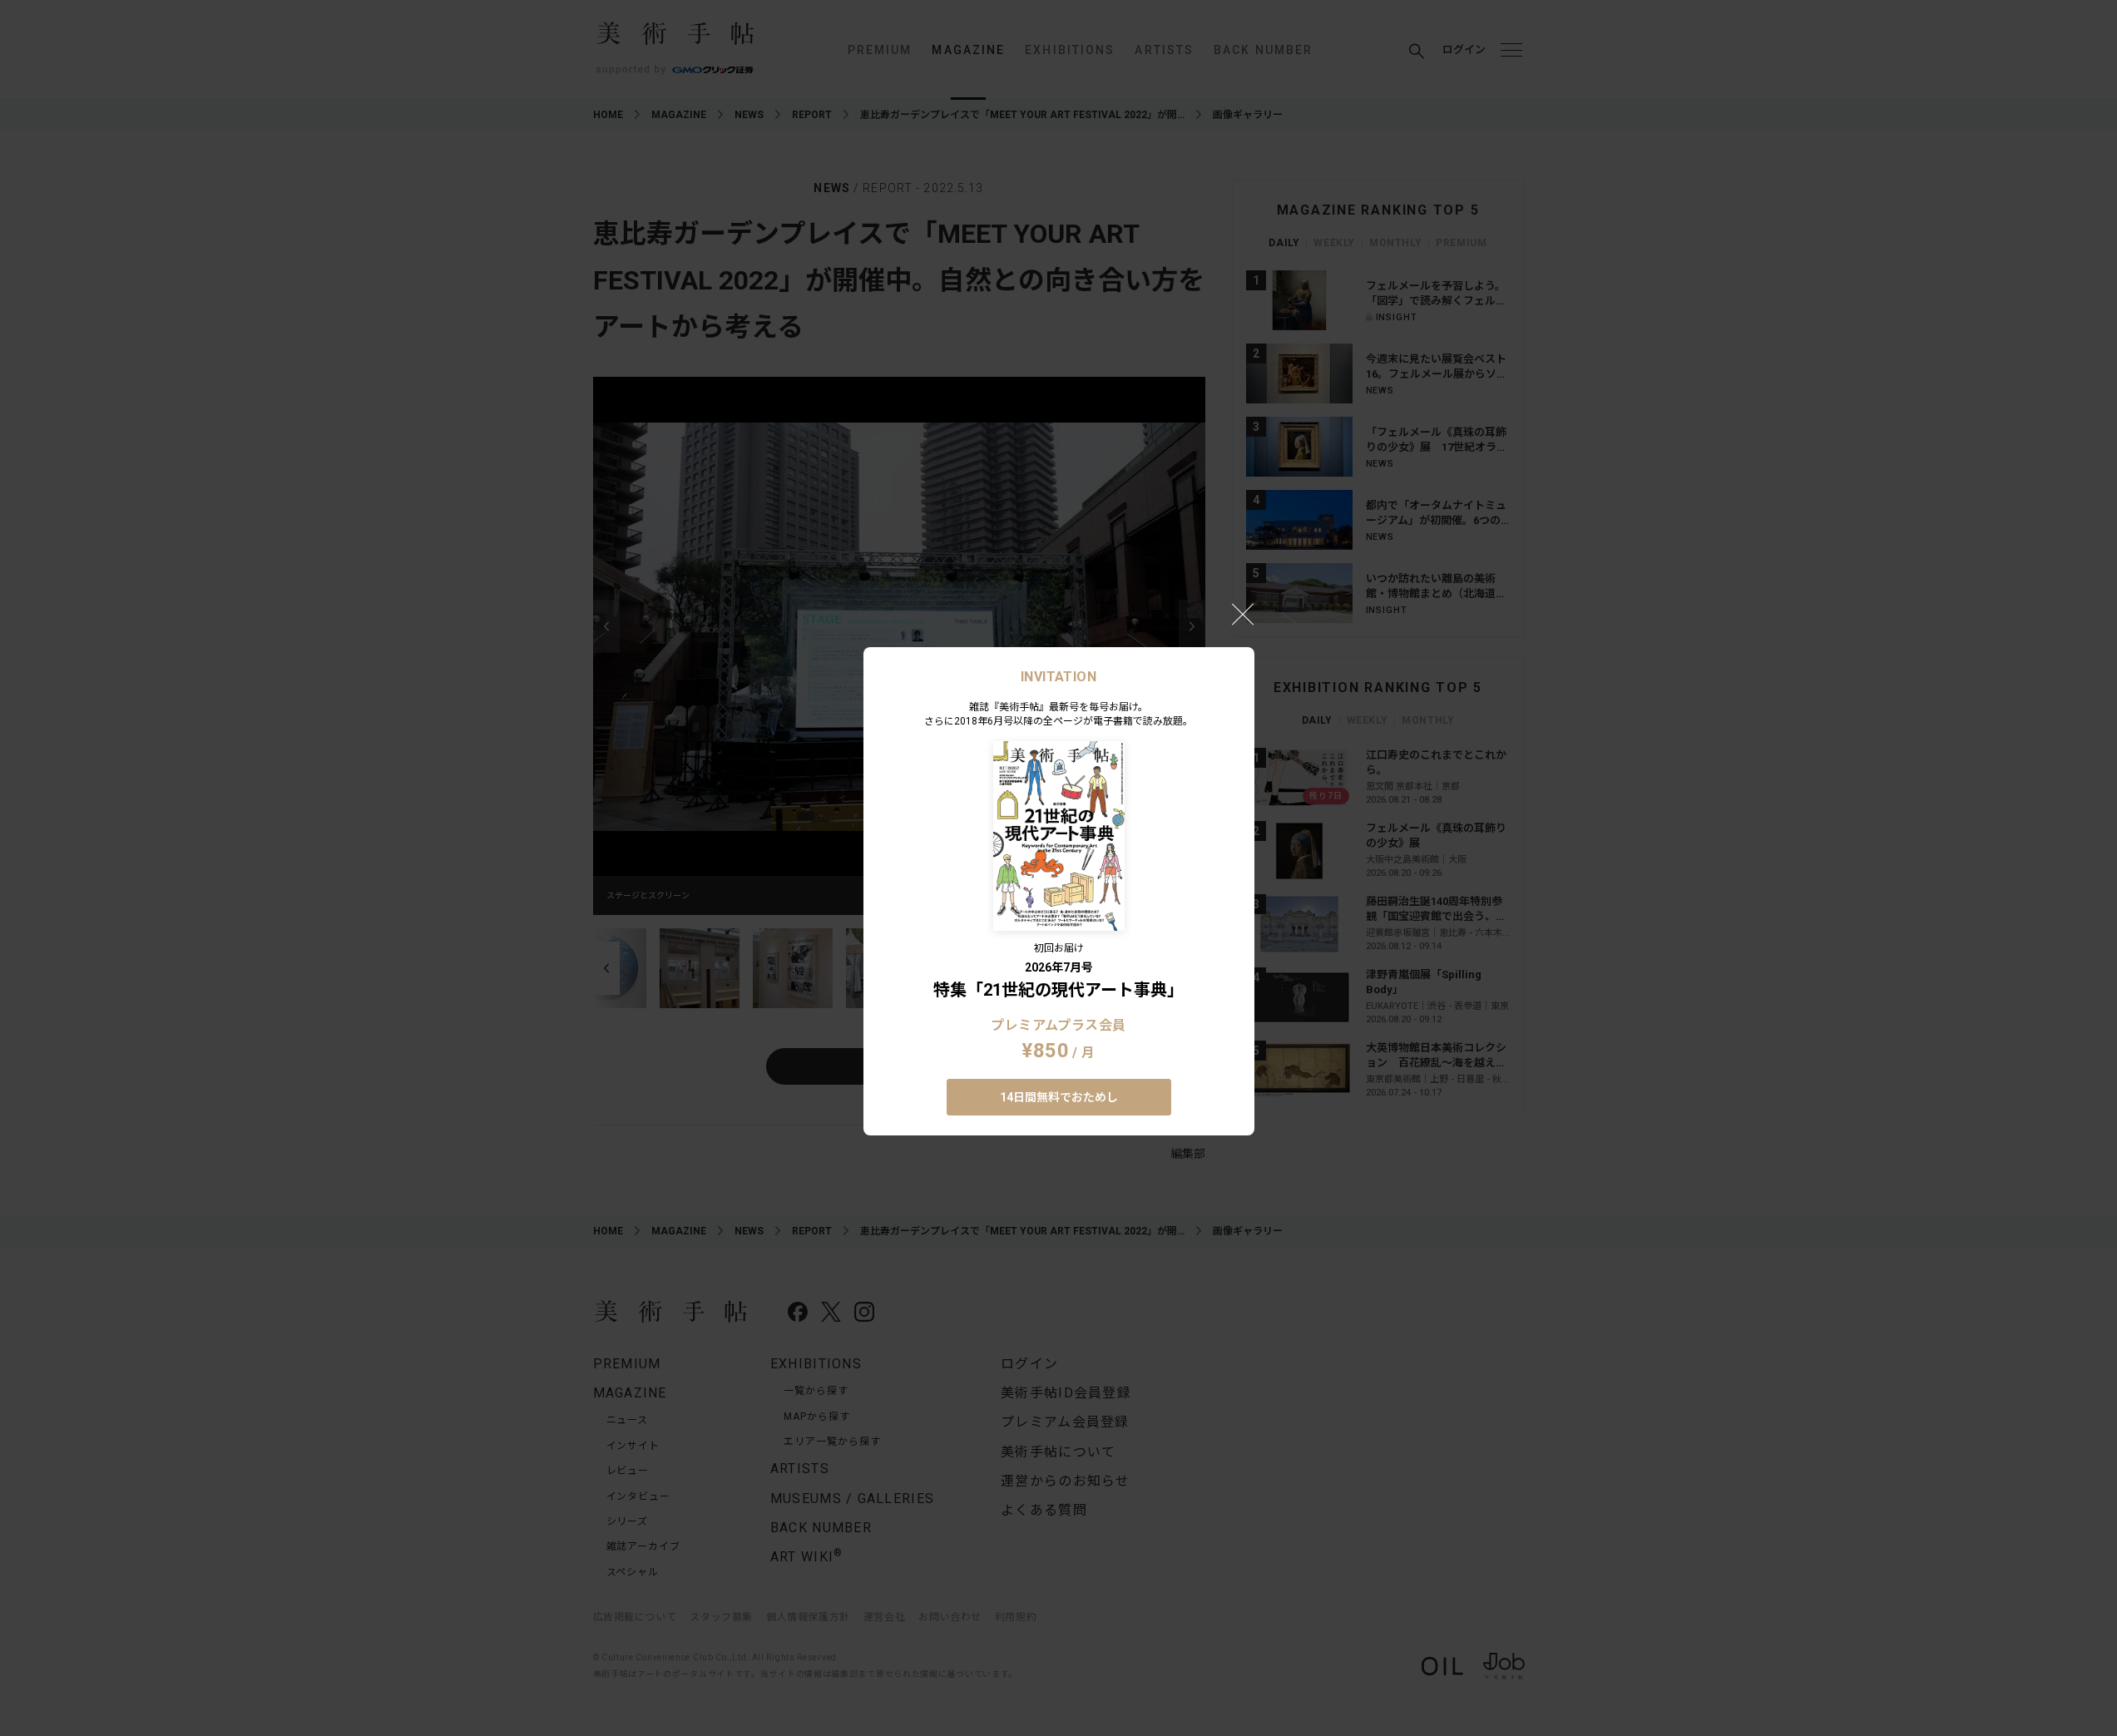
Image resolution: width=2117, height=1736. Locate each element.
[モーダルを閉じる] (1243, 614)
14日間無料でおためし (1059, 1097)
